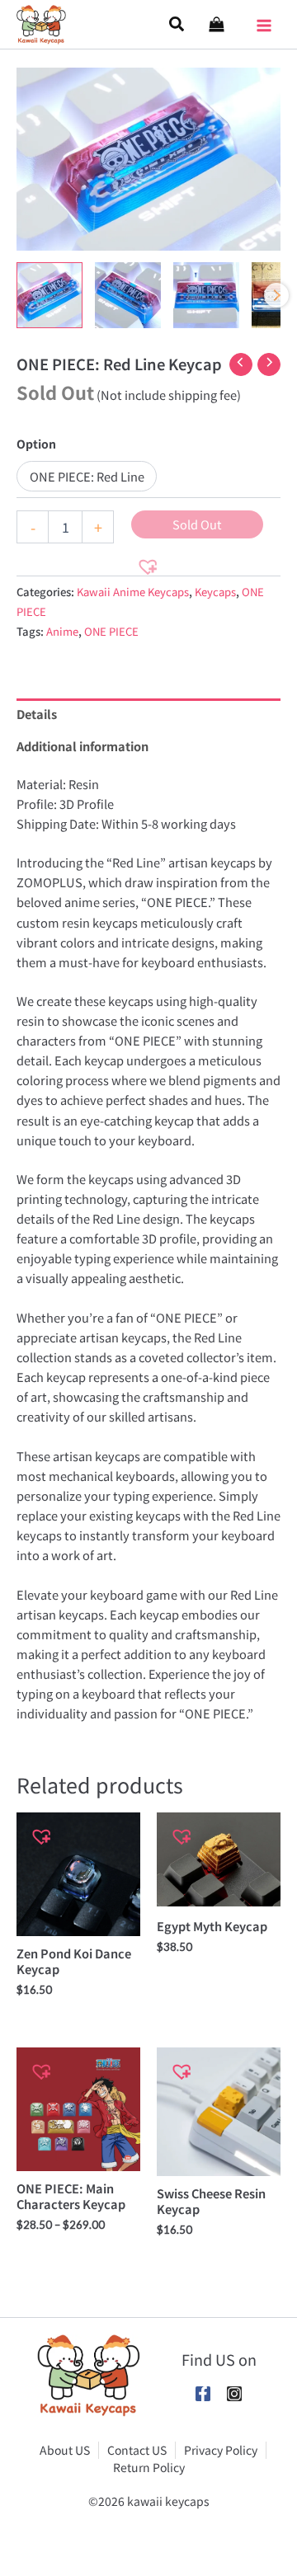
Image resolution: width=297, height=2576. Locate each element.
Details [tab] (37, 714)
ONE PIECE (111, 631)
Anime (62, 631)
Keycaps (215, 592)
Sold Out (197, 524)
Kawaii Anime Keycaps (133, 592)
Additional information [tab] (82, 746)
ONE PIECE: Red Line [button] (87, 476)
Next (276, 295)
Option (36, 444)
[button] (177, 24)
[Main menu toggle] (264, 20)
